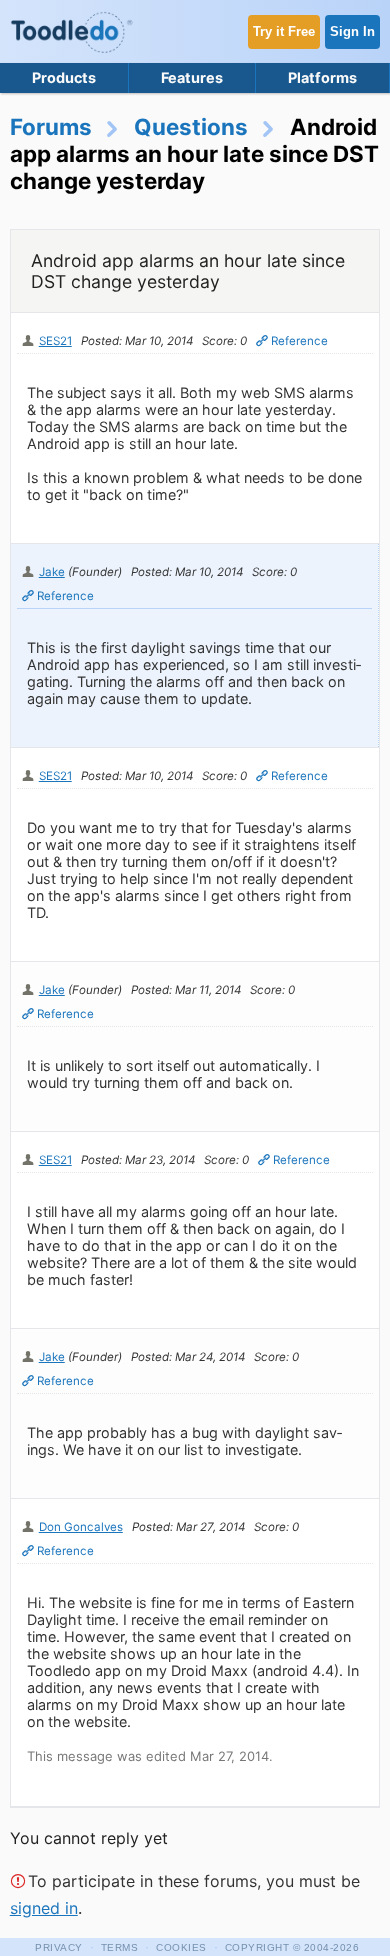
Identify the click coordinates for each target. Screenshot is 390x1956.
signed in (44, 1908)
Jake (52, 572)
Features (192, 77)
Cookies (181, 1947)
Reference (299, 341)
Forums (51, 126)
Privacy (59, 1947)
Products (64, 77)
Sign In (352, 31)
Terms (120, 1947)
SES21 (55, 341)
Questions (191, 126)
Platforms (322, 77)
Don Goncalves (81, 1527)
